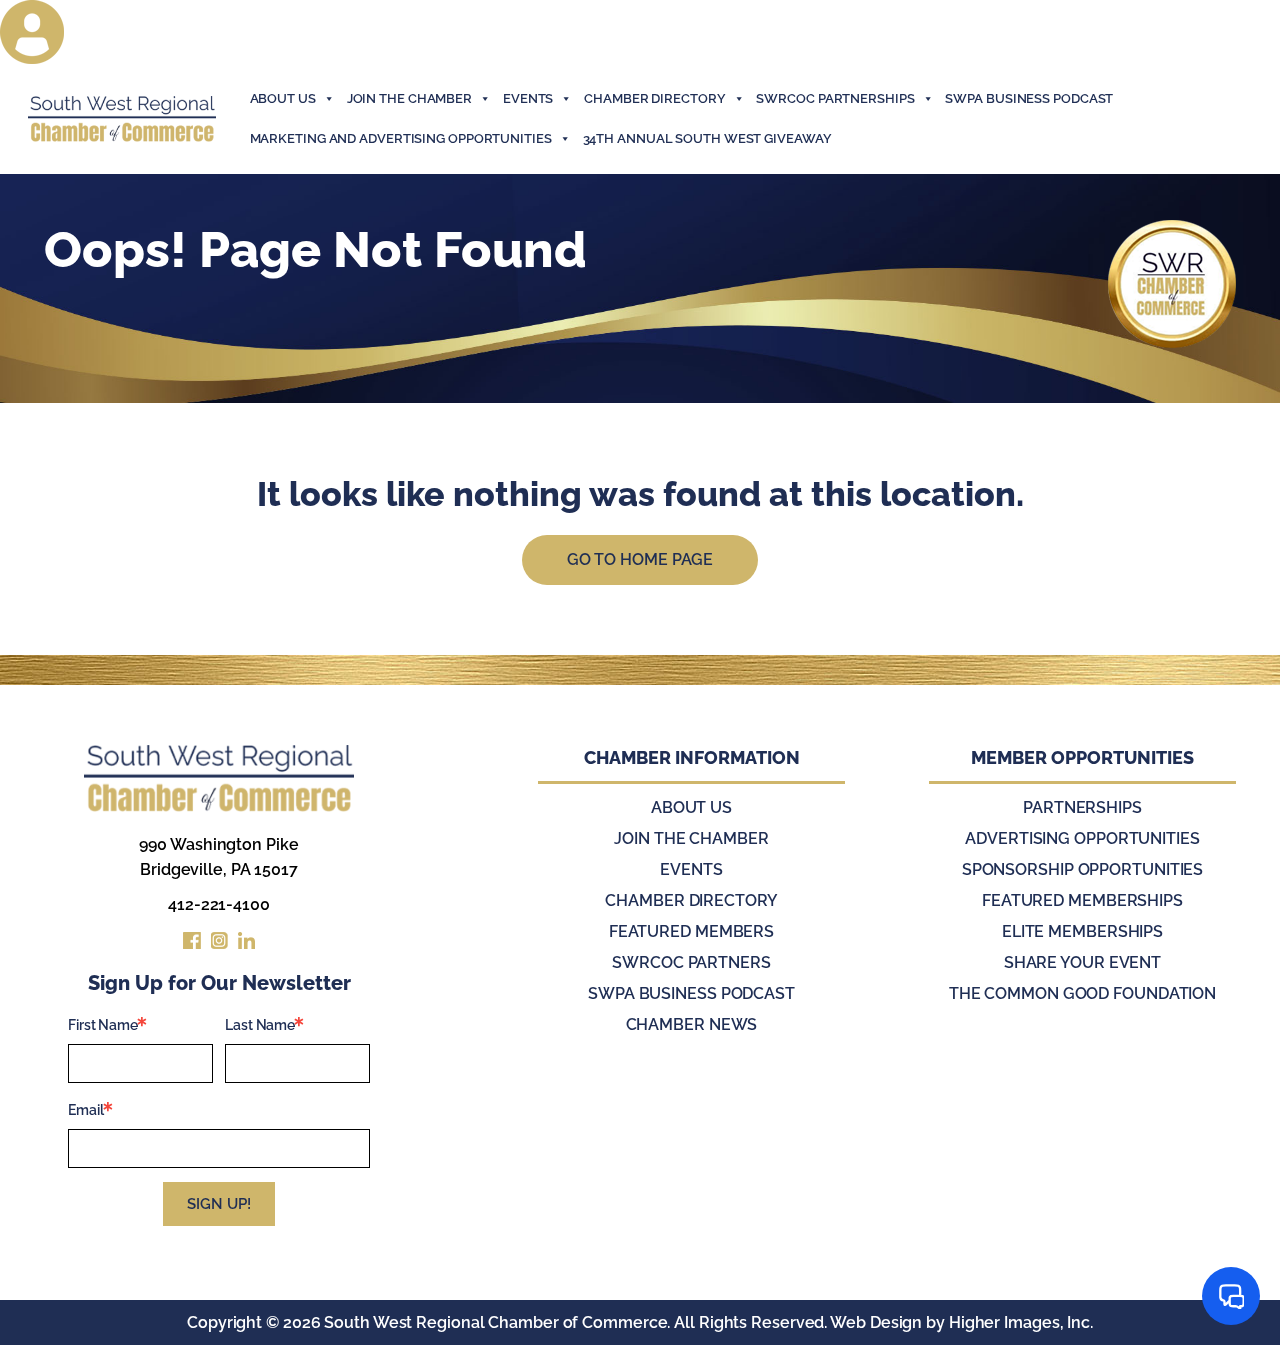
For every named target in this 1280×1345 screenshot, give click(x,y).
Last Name (260, 1025)
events (528, 98)
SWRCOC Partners (691, 962)
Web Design (876, 1322)
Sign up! (219, 1204)
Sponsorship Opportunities (1083, 869)
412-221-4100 (219, 904)
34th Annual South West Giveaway (707, 138)
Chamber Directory (654, 98)
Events (691, 869)
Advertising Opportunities (1082, 838)
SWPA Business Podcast (1029, 98)
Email (86, 1110)
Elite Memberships (1082, 931)
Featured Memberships (1082, 900)
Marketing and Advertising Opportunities (401, 138)
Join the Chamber (691, 838)
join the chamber (409, 98)
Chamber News (692, 1024)
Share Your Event (1082, 962)
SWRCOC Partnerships (835, 98)
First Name (103, 1025)
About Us (283, 98)
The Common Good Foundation (1082, 993)
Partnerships (1082, 807)
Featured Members (691, 931)
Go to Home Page (640, 559)
